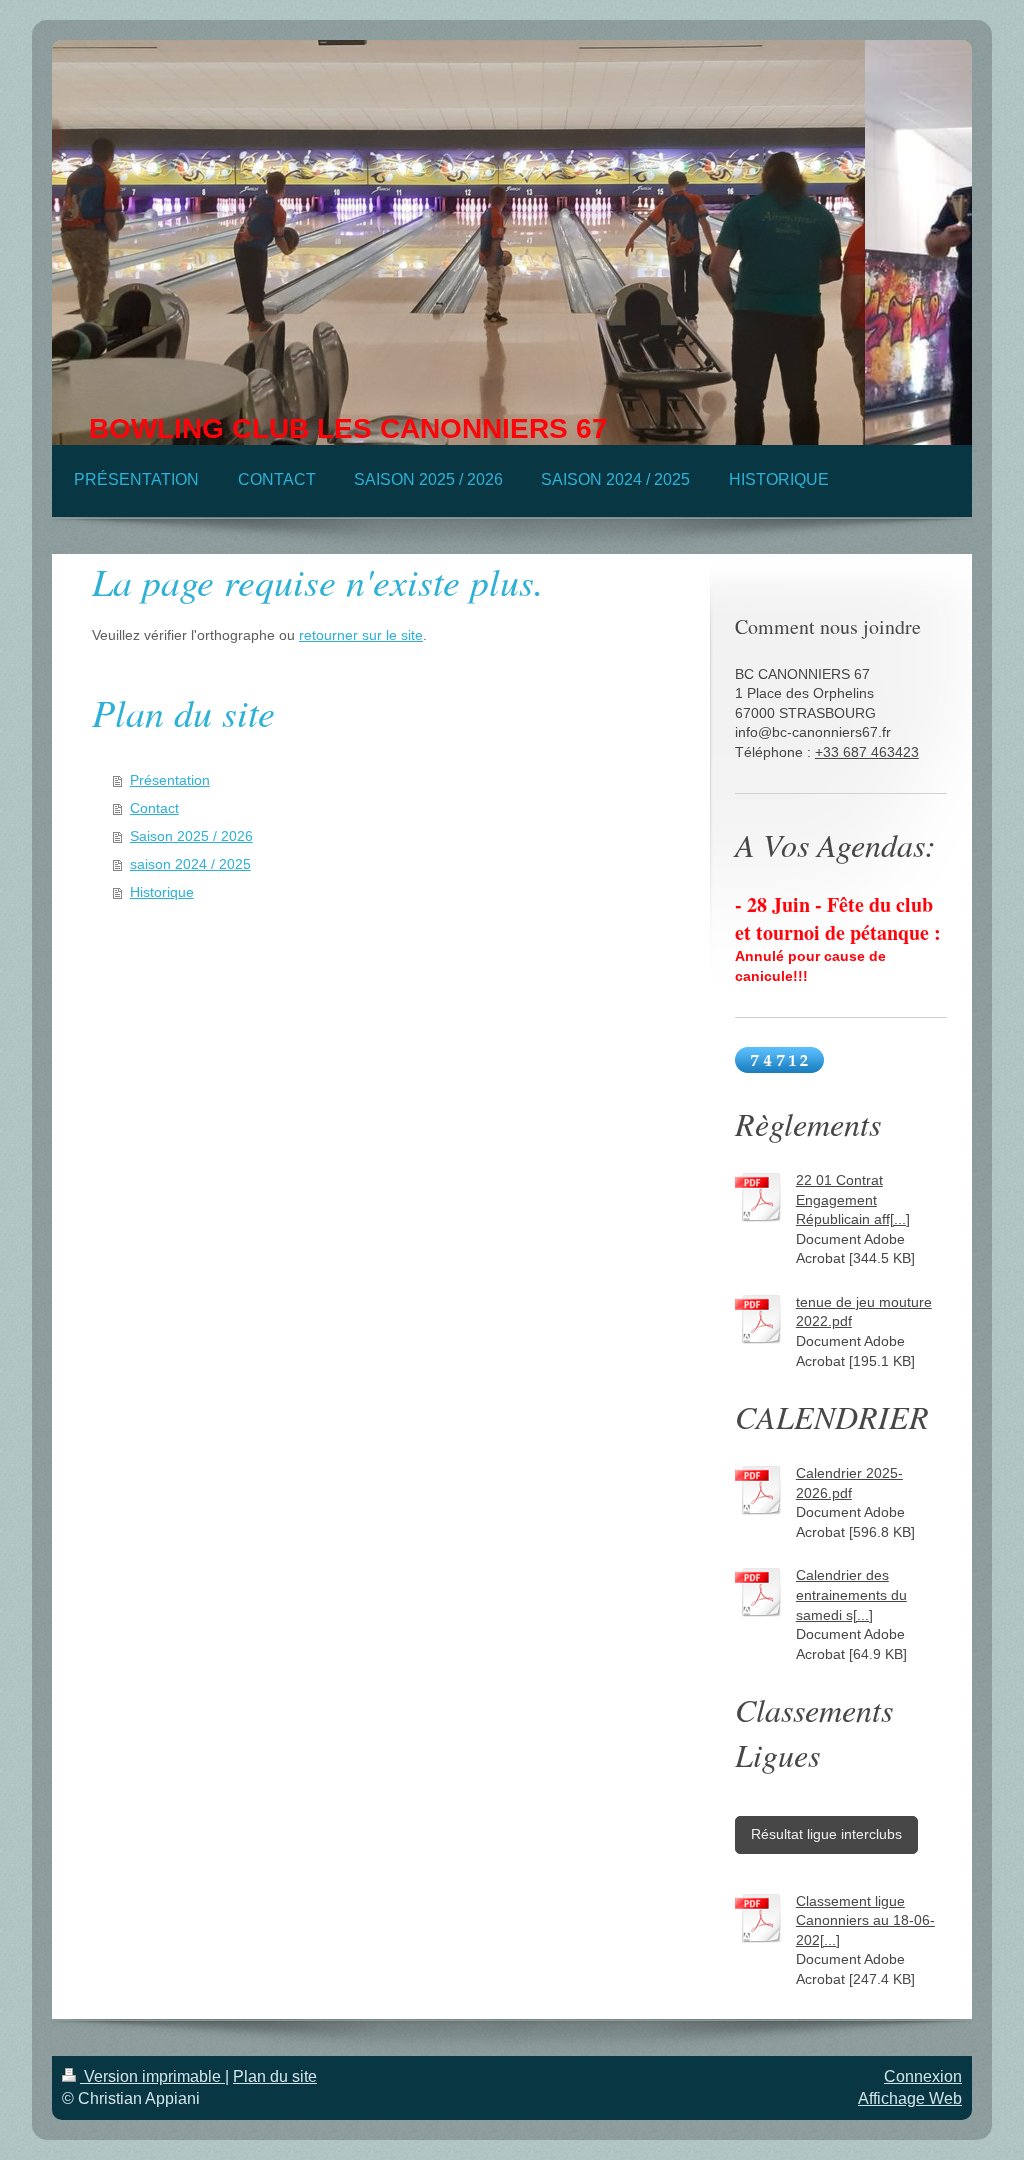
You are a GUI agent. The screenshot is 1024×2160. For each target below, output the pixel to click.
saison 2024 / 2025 (190, 864)
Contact (154, 808)
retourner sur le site (361, 635)
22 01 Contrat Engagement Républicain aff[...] (853, 1199)
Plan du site (275, 2076)
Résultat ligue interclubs (826, 1834)
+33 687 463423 (867, 752)
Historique (162, 892)
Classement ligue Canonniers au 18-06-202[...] (865, 1920)
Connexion (923, 2076)
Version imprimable (152, 2076)
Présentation (170, 780)
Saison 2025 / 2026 (191, 836)
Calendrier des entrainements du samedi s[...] (851, 1594)
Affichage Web (910, 2098)
